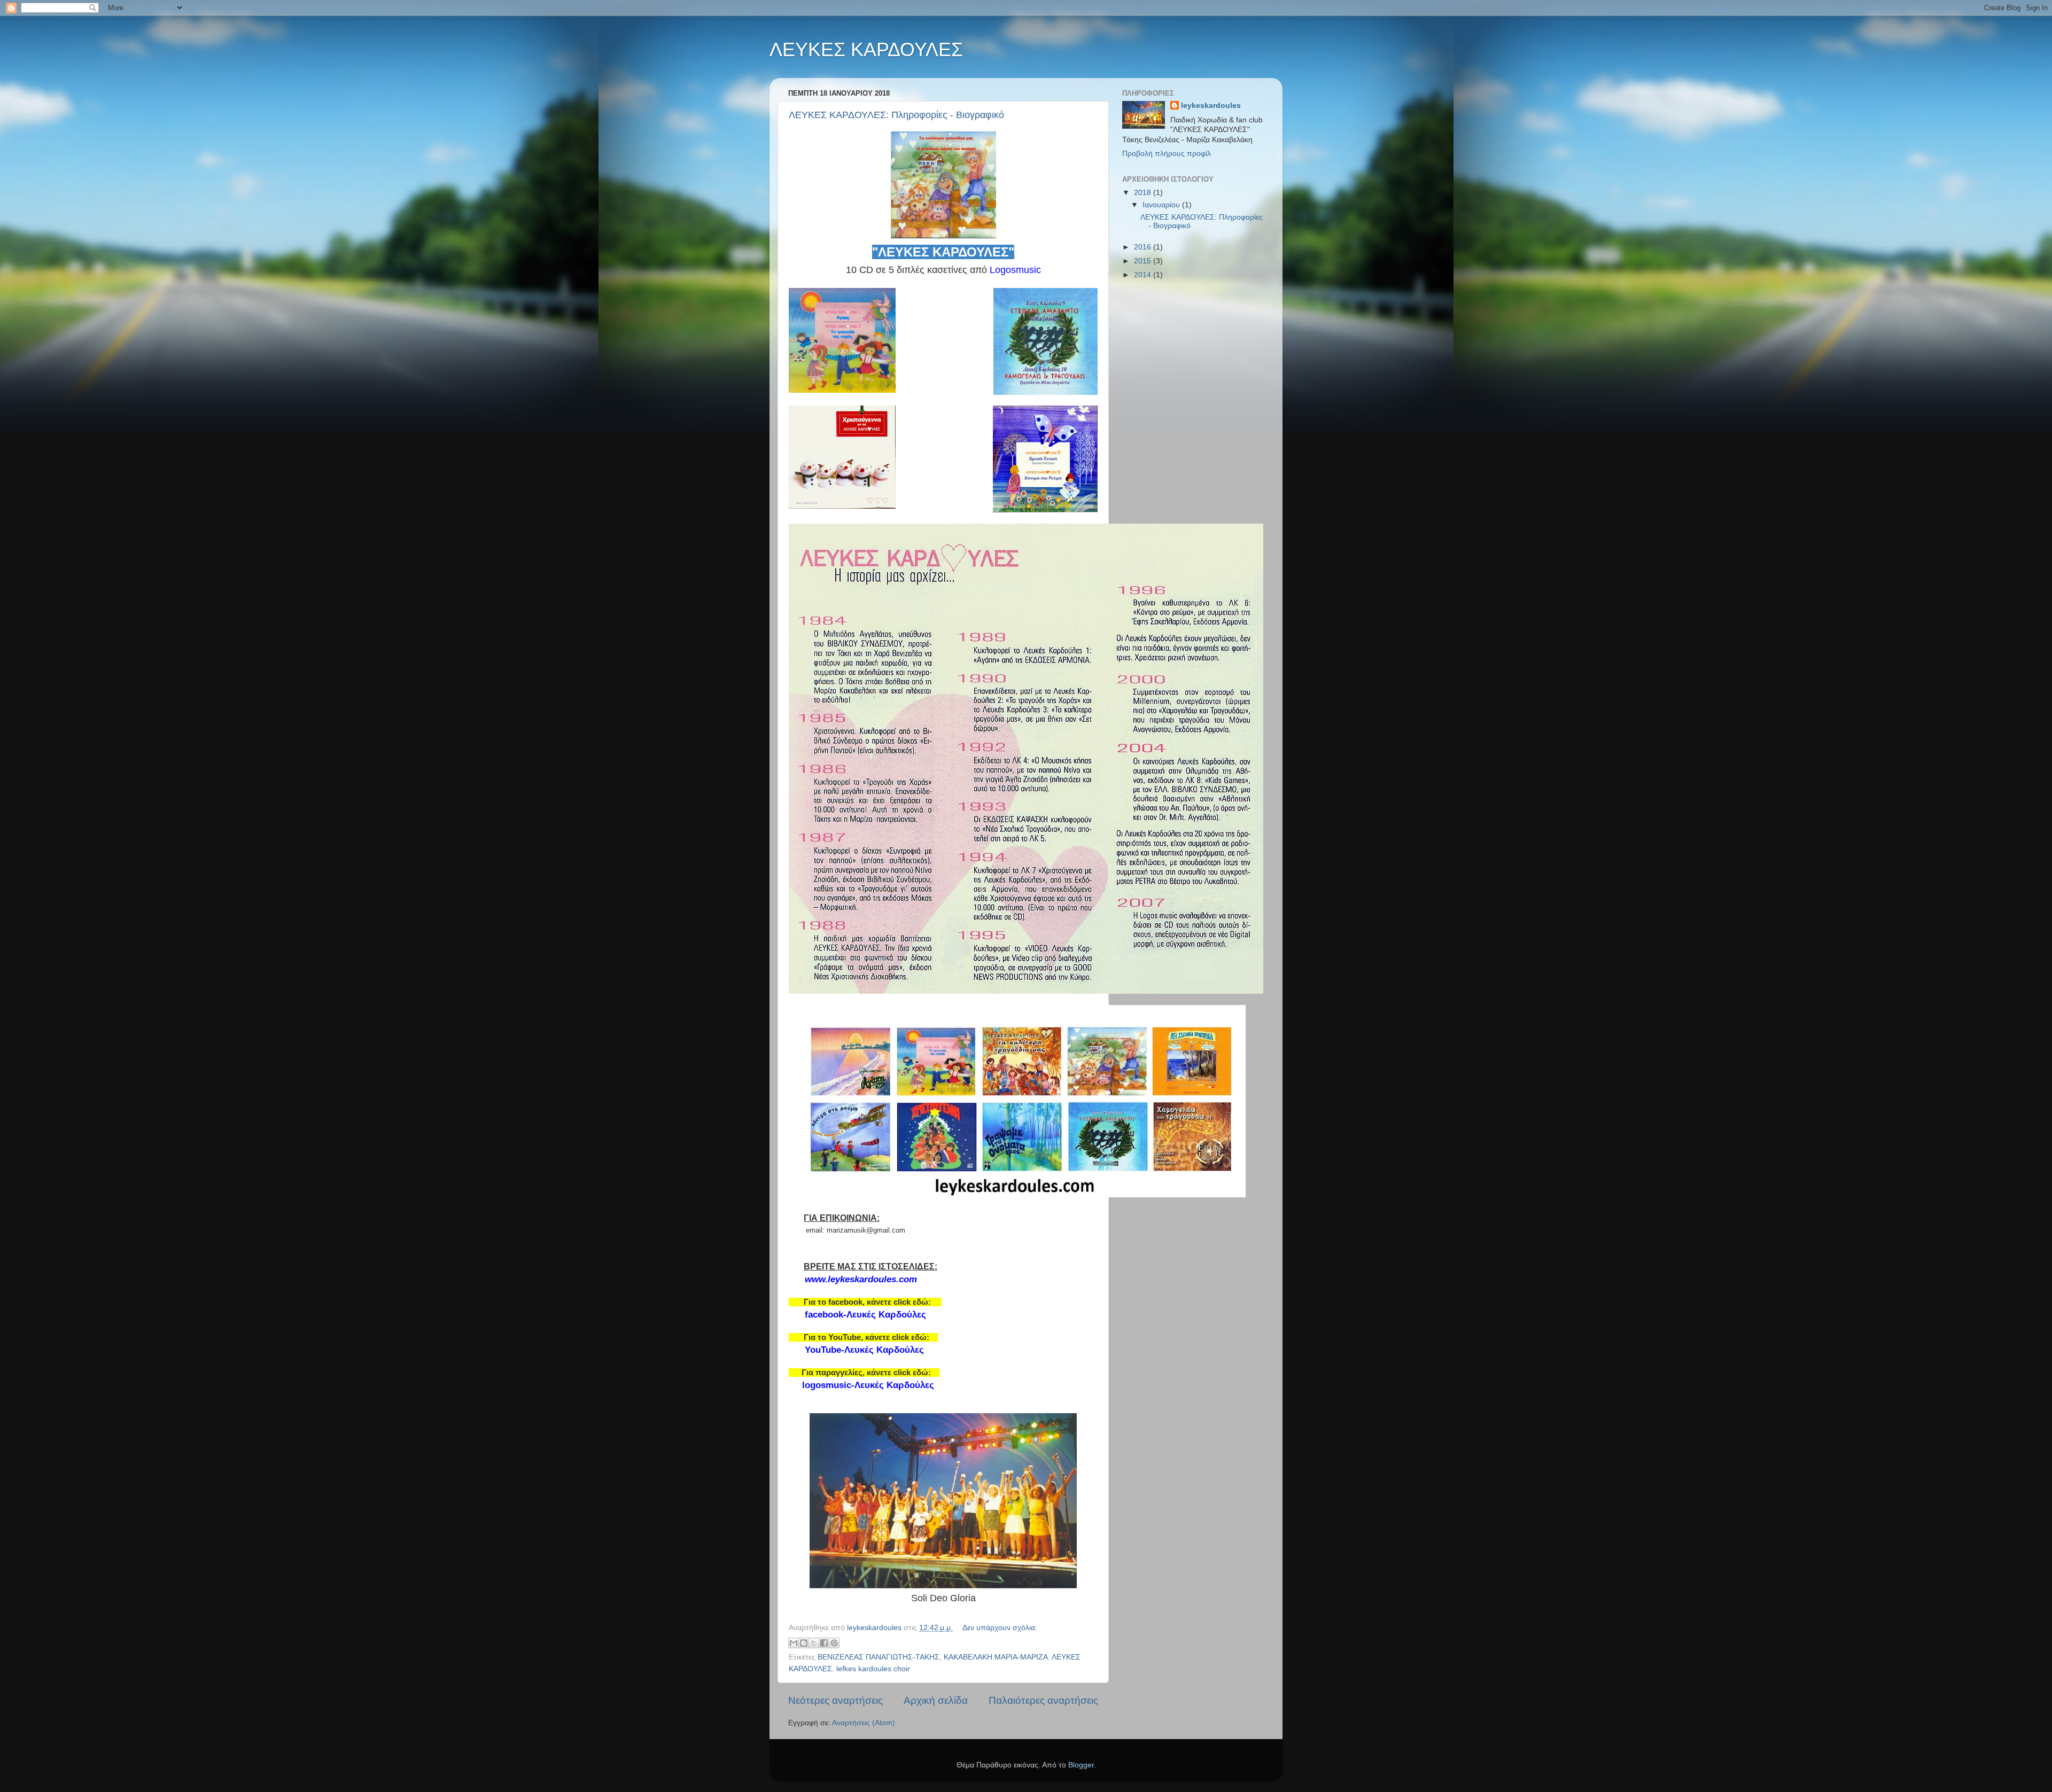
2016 (1144, 247)
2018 (1144, 193)
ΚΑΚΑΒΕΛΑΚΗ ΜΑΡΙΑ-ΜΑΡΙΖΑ (996, 1657)
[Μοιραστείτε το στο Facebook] (824, 1643)
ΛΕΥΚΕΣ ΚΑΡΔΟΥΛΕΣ (866, 49)
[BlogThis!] (804, 1643)
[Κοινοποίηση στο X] (814, 1643)
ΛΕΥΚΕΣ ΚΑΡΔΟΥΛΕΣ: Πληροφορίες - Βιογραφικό (896, 115)
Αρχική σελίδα (936, 1700)
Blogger (1081, 1765)
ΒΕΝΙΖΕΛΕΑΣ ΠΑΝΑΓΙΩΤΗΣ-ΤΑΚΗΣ (879, 1657)
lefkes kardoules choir (873, 1669)
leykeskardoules (1211, 106)
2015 (1144, 261)
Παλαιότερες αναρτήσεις (1043, 1700)
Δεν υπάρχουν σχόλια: (1000, 1628)
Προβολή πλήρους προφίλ (1167, 154)
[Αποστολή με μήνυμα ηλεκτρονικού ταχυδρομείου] (794, 1643)
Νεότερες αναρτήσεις (835, 1700)
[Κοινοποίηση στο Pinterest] (834, 1643)
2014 (1144, 275)
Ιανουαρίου (1162, 205)
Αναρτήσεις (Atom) (864, 1723)
